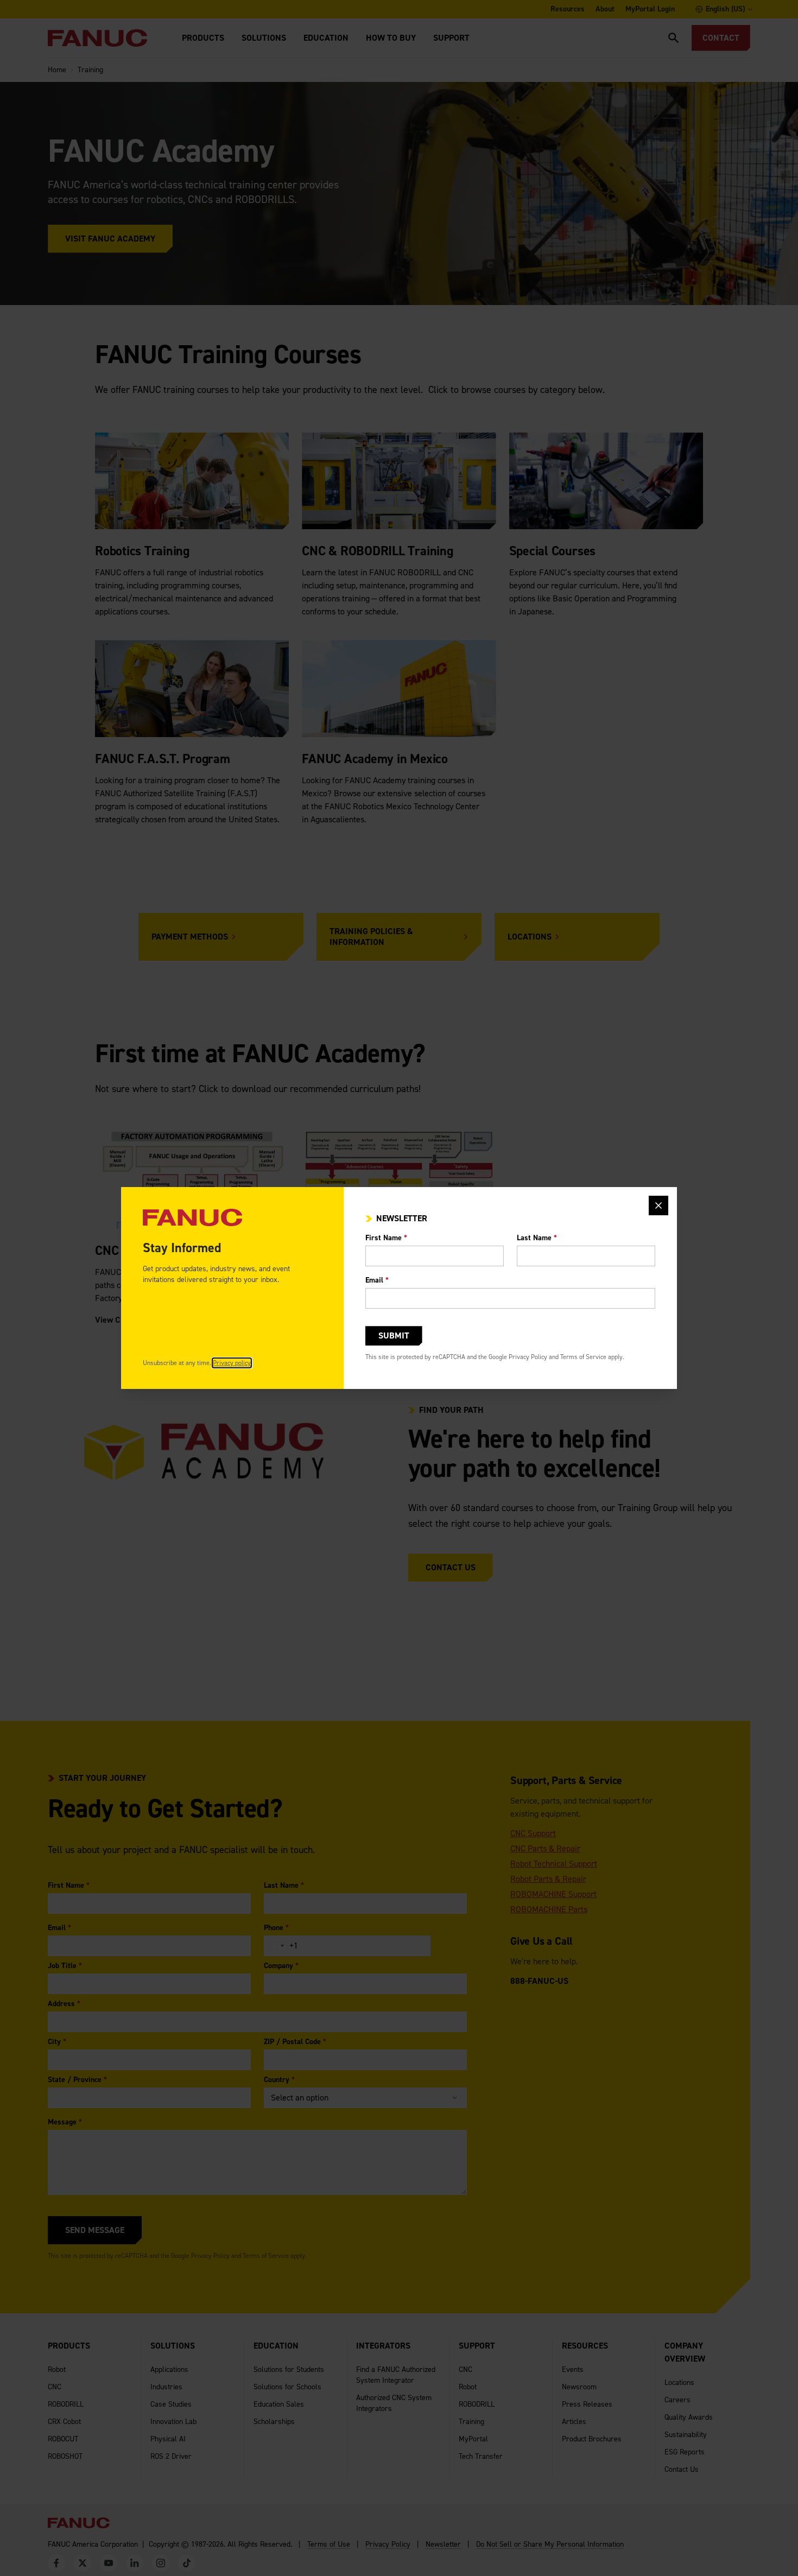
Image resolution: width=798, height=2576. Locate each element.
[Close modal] (658, 1205)
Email (377, 1280)
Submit (394, 1335)
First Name (386, 1238)
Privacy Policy (528, 1357)
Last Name (537, 1238)
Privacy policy (232, 1363)
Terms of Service (583, 1357)
